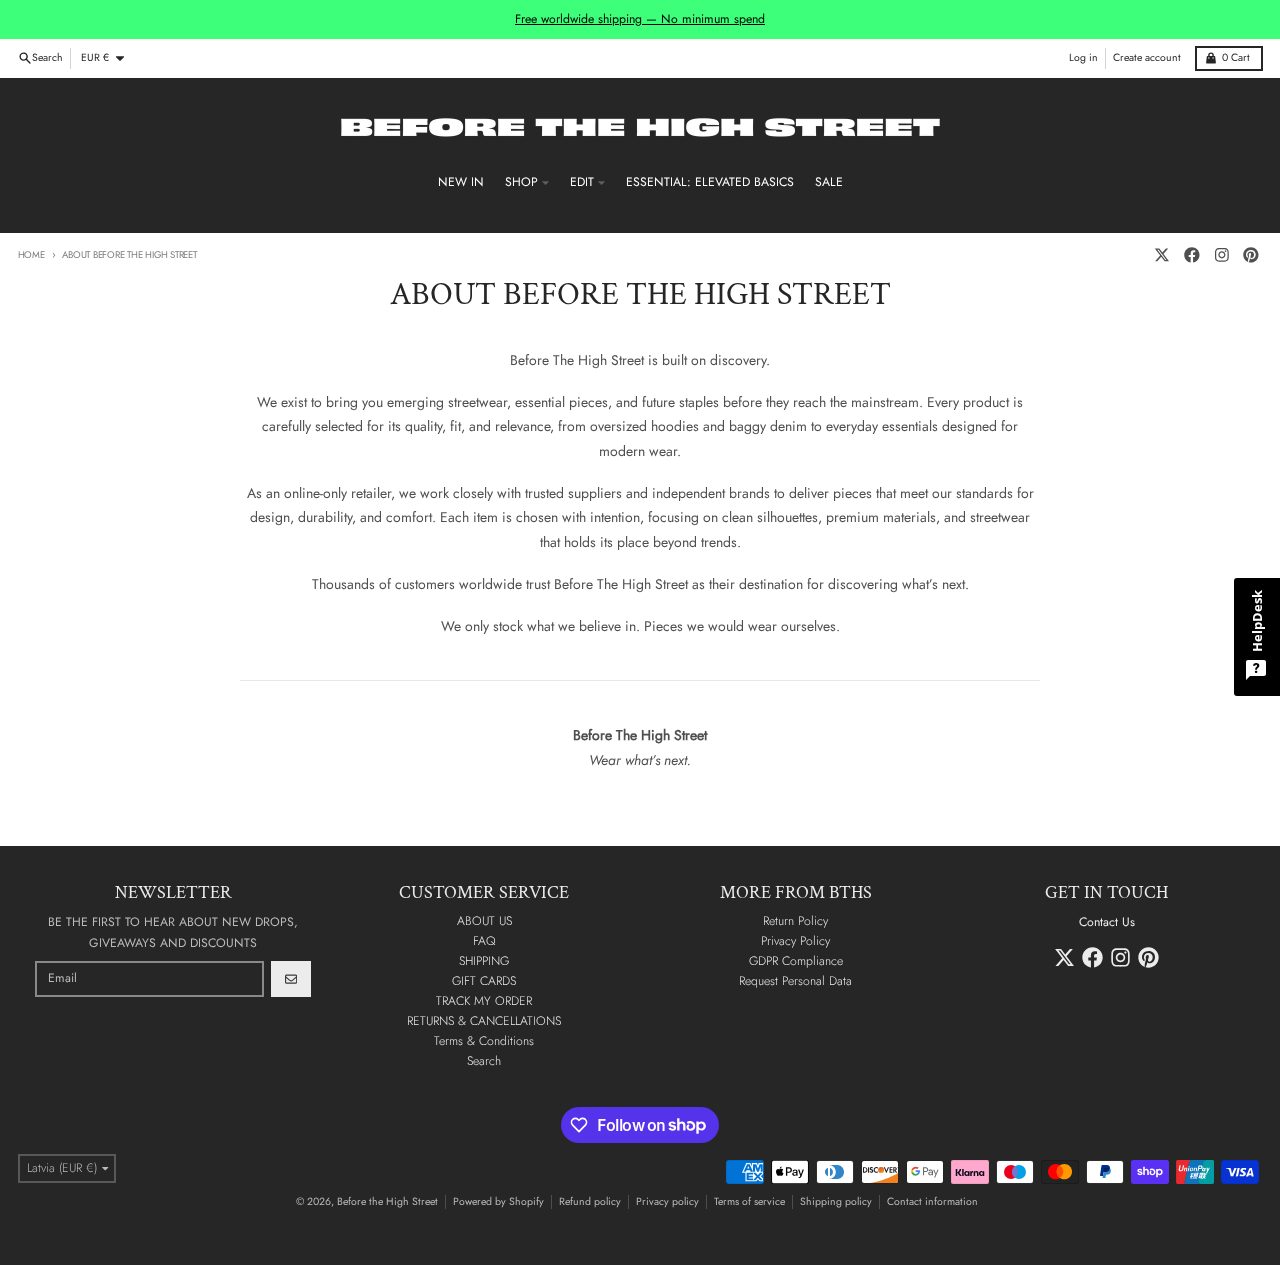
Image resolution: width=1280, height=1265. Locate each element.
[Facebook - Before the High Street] (1191, 255)
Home (31, 255)
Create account (1147, 57)
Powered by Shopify (498, 1201)
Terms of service (749, 1201)
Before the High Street (387, 1201)
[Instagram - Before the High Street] (1221, 255)
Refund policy (590, 1201)
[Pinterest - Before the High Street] (1251, 255)
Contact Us (1107, 922)
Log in (1083, 57)
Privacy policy (667, 1201)
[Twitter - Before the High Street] (1162, 255)
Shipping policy (836, 1201)
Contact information (932, 1201)
